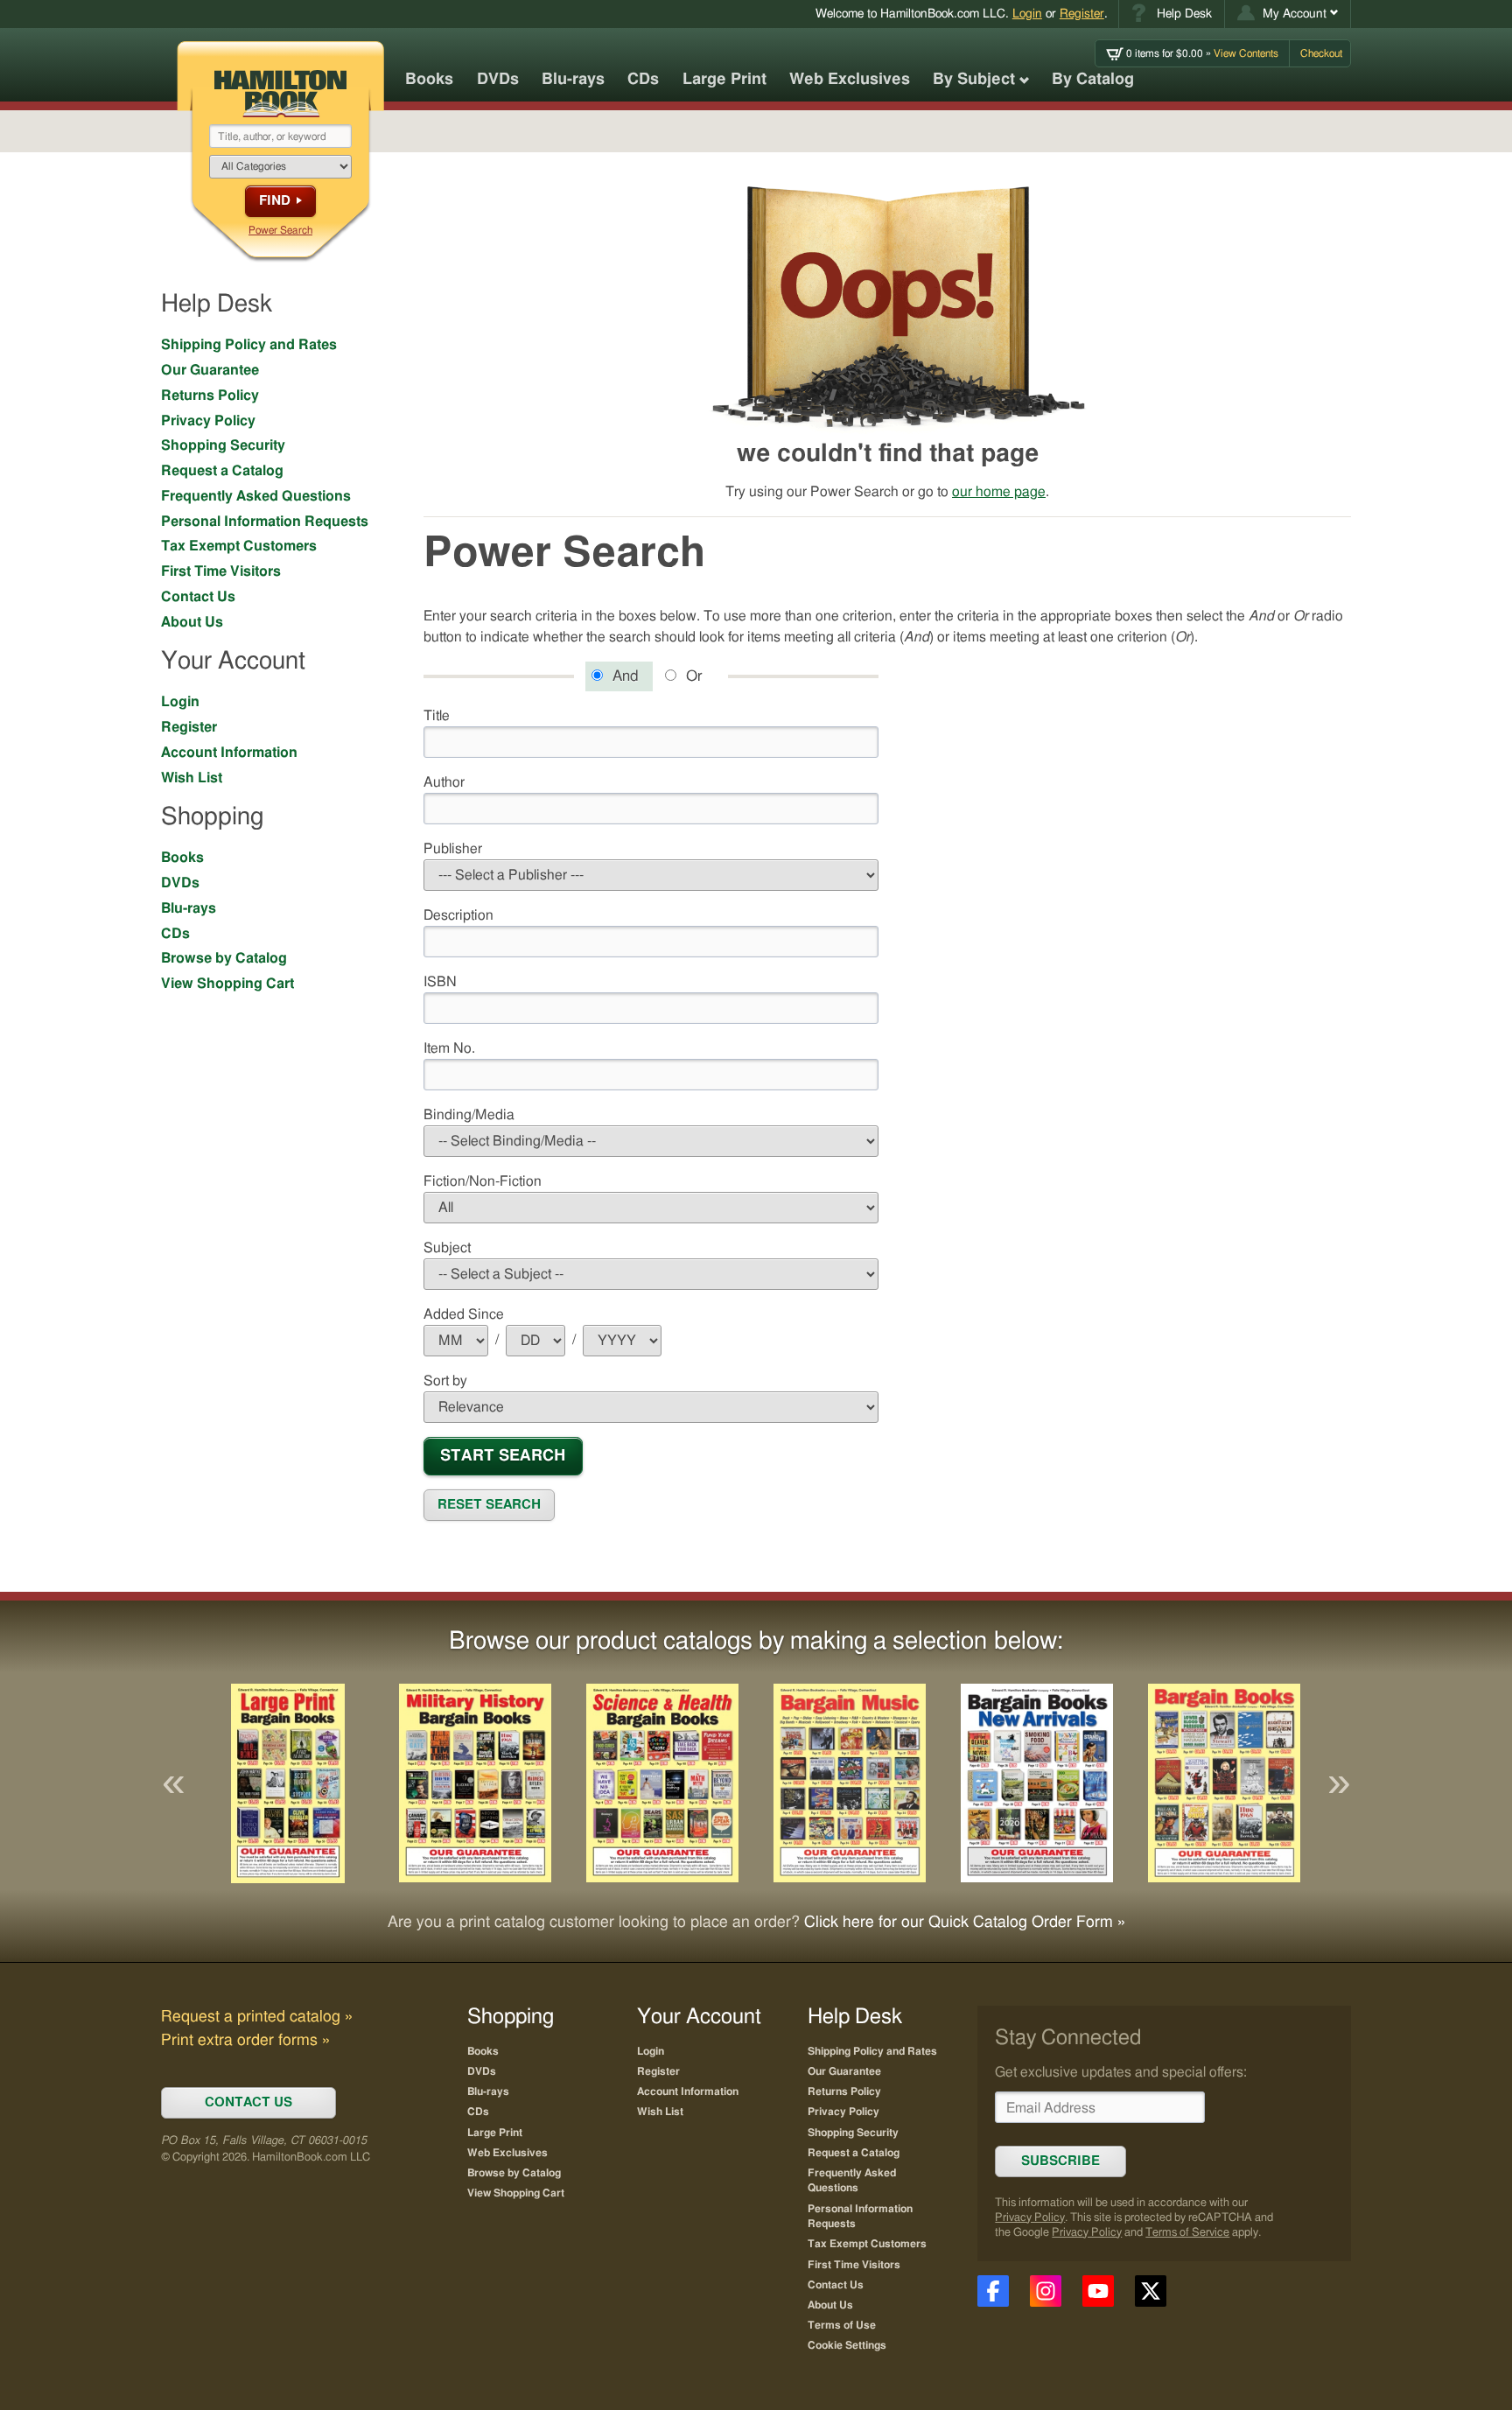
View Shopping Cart (227, 984)
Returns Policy (210, 396)
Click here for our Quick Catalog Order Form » (965, 1923)
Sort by (445, 1381)
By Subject (974, 80)
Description (458, 915)
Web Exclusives (850, 80)
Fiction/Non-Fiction (483, 1181)
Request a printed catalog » (257, 2017)
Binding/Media (469, 1115)
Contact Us (198, 597)
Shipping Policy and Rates (249, 345)
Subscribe (1060, 2161)
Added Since (464, 1314)
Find (275, 201)
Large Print (724, 80)
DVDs (498, 80)
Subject (447, 1248)
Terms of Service (1187, 2233)
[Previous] (173, 1783)
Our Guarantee (210, 370)
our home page (999, 492)
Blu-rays (573, 80)
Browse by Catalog (224, 958)
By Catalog (1093, 80)
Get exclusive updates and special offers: (1121, 2072)
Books (429, 80)
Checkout (1321, 53)
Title (437, 716)
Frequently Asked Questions (256, 496)
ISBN (440, 982)
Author (444, 782)
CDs (643, 80)
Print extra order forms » (245, 2041)
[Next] (1339, 1783)
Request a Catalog (222, 471)
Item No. (449, 1048)
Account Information (229, 753)
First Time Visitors (221, 571)
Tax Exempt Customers (239, 546)
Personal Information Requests (265, 522)
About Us (192, 622)
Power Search (280, 230)
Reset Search (489, 1505)
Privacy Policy (208, 421)
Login (1027, 14)
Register (1082, 14)
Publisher (453, 849)
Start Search (503, 1456)
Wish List (192, 778)
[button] (1288, 14)
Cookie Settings (847, 2345)
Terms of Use (842, 2325)
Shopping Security (223, 445)
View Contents (1202, 53)
